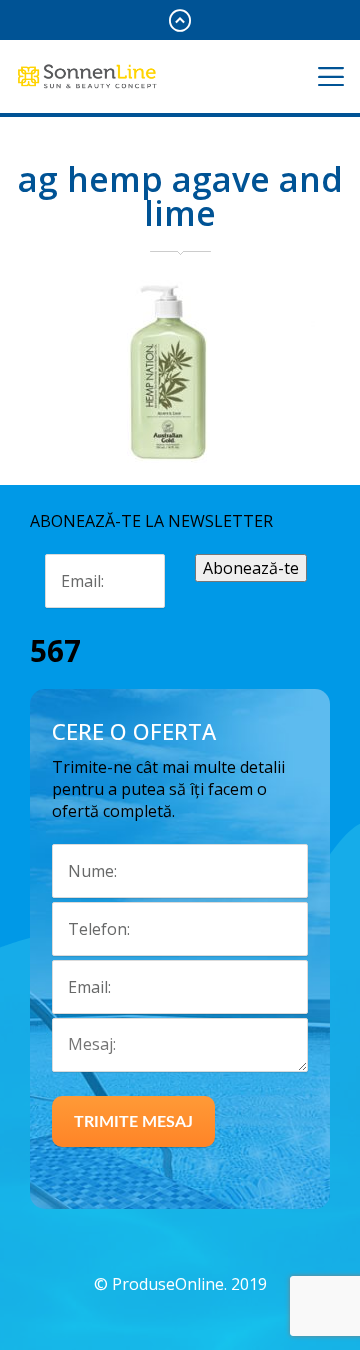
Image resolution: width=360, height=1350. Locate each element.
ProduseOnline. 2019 (189, 1284)
